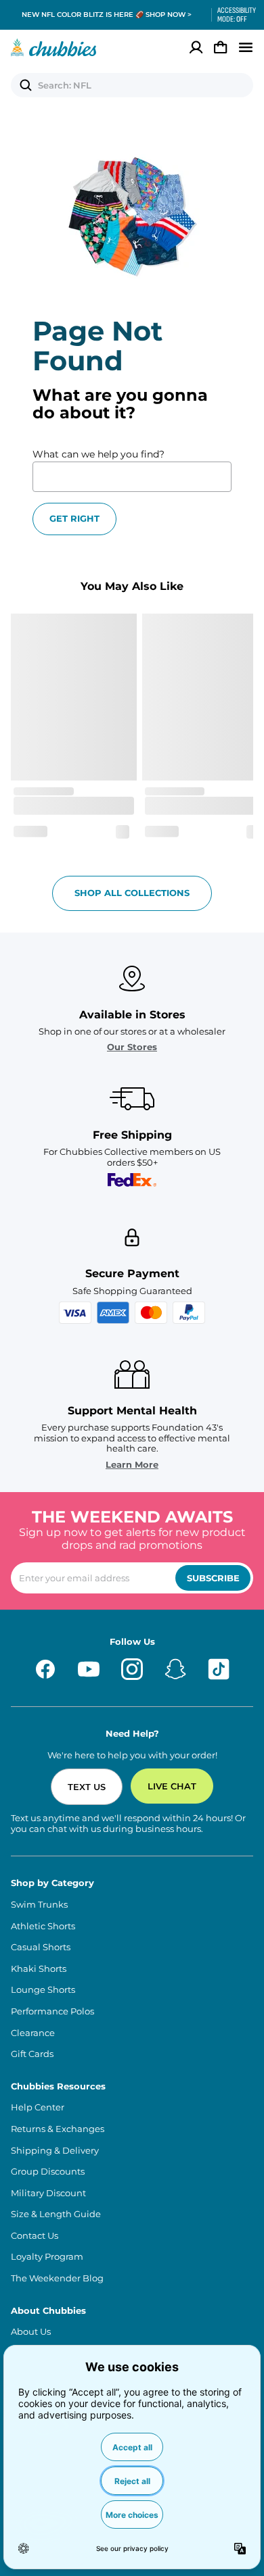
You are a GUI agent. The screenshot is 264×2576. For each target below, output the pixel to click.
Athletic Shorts (43, 1926)
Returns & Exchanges (58, 2129)
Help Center (38, 2107)
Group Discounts (48, 2172)
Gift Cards (32, 2054)
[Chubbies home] (54, 47)
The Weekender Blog (57, 2278)
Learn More (132, 1465)
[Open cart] (221, 47)
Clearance (33, 2033)
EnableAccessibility (232, 15)
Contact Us (35, 2236)
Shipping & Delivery (55, 2151)
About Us (31, 2332)
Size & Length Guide (56, 2214)
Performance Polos (52, 2011)
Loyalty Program (47, 2257)
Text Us (87, 1787)
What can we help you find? (98, 454)
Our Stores (132, 1047)
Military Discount (48, 2193)
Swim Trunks (39, 1905)
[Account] (196, 47)
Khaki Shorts (39, 1969)
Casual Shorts (41, 1947)
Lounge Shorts (43, 1990)
